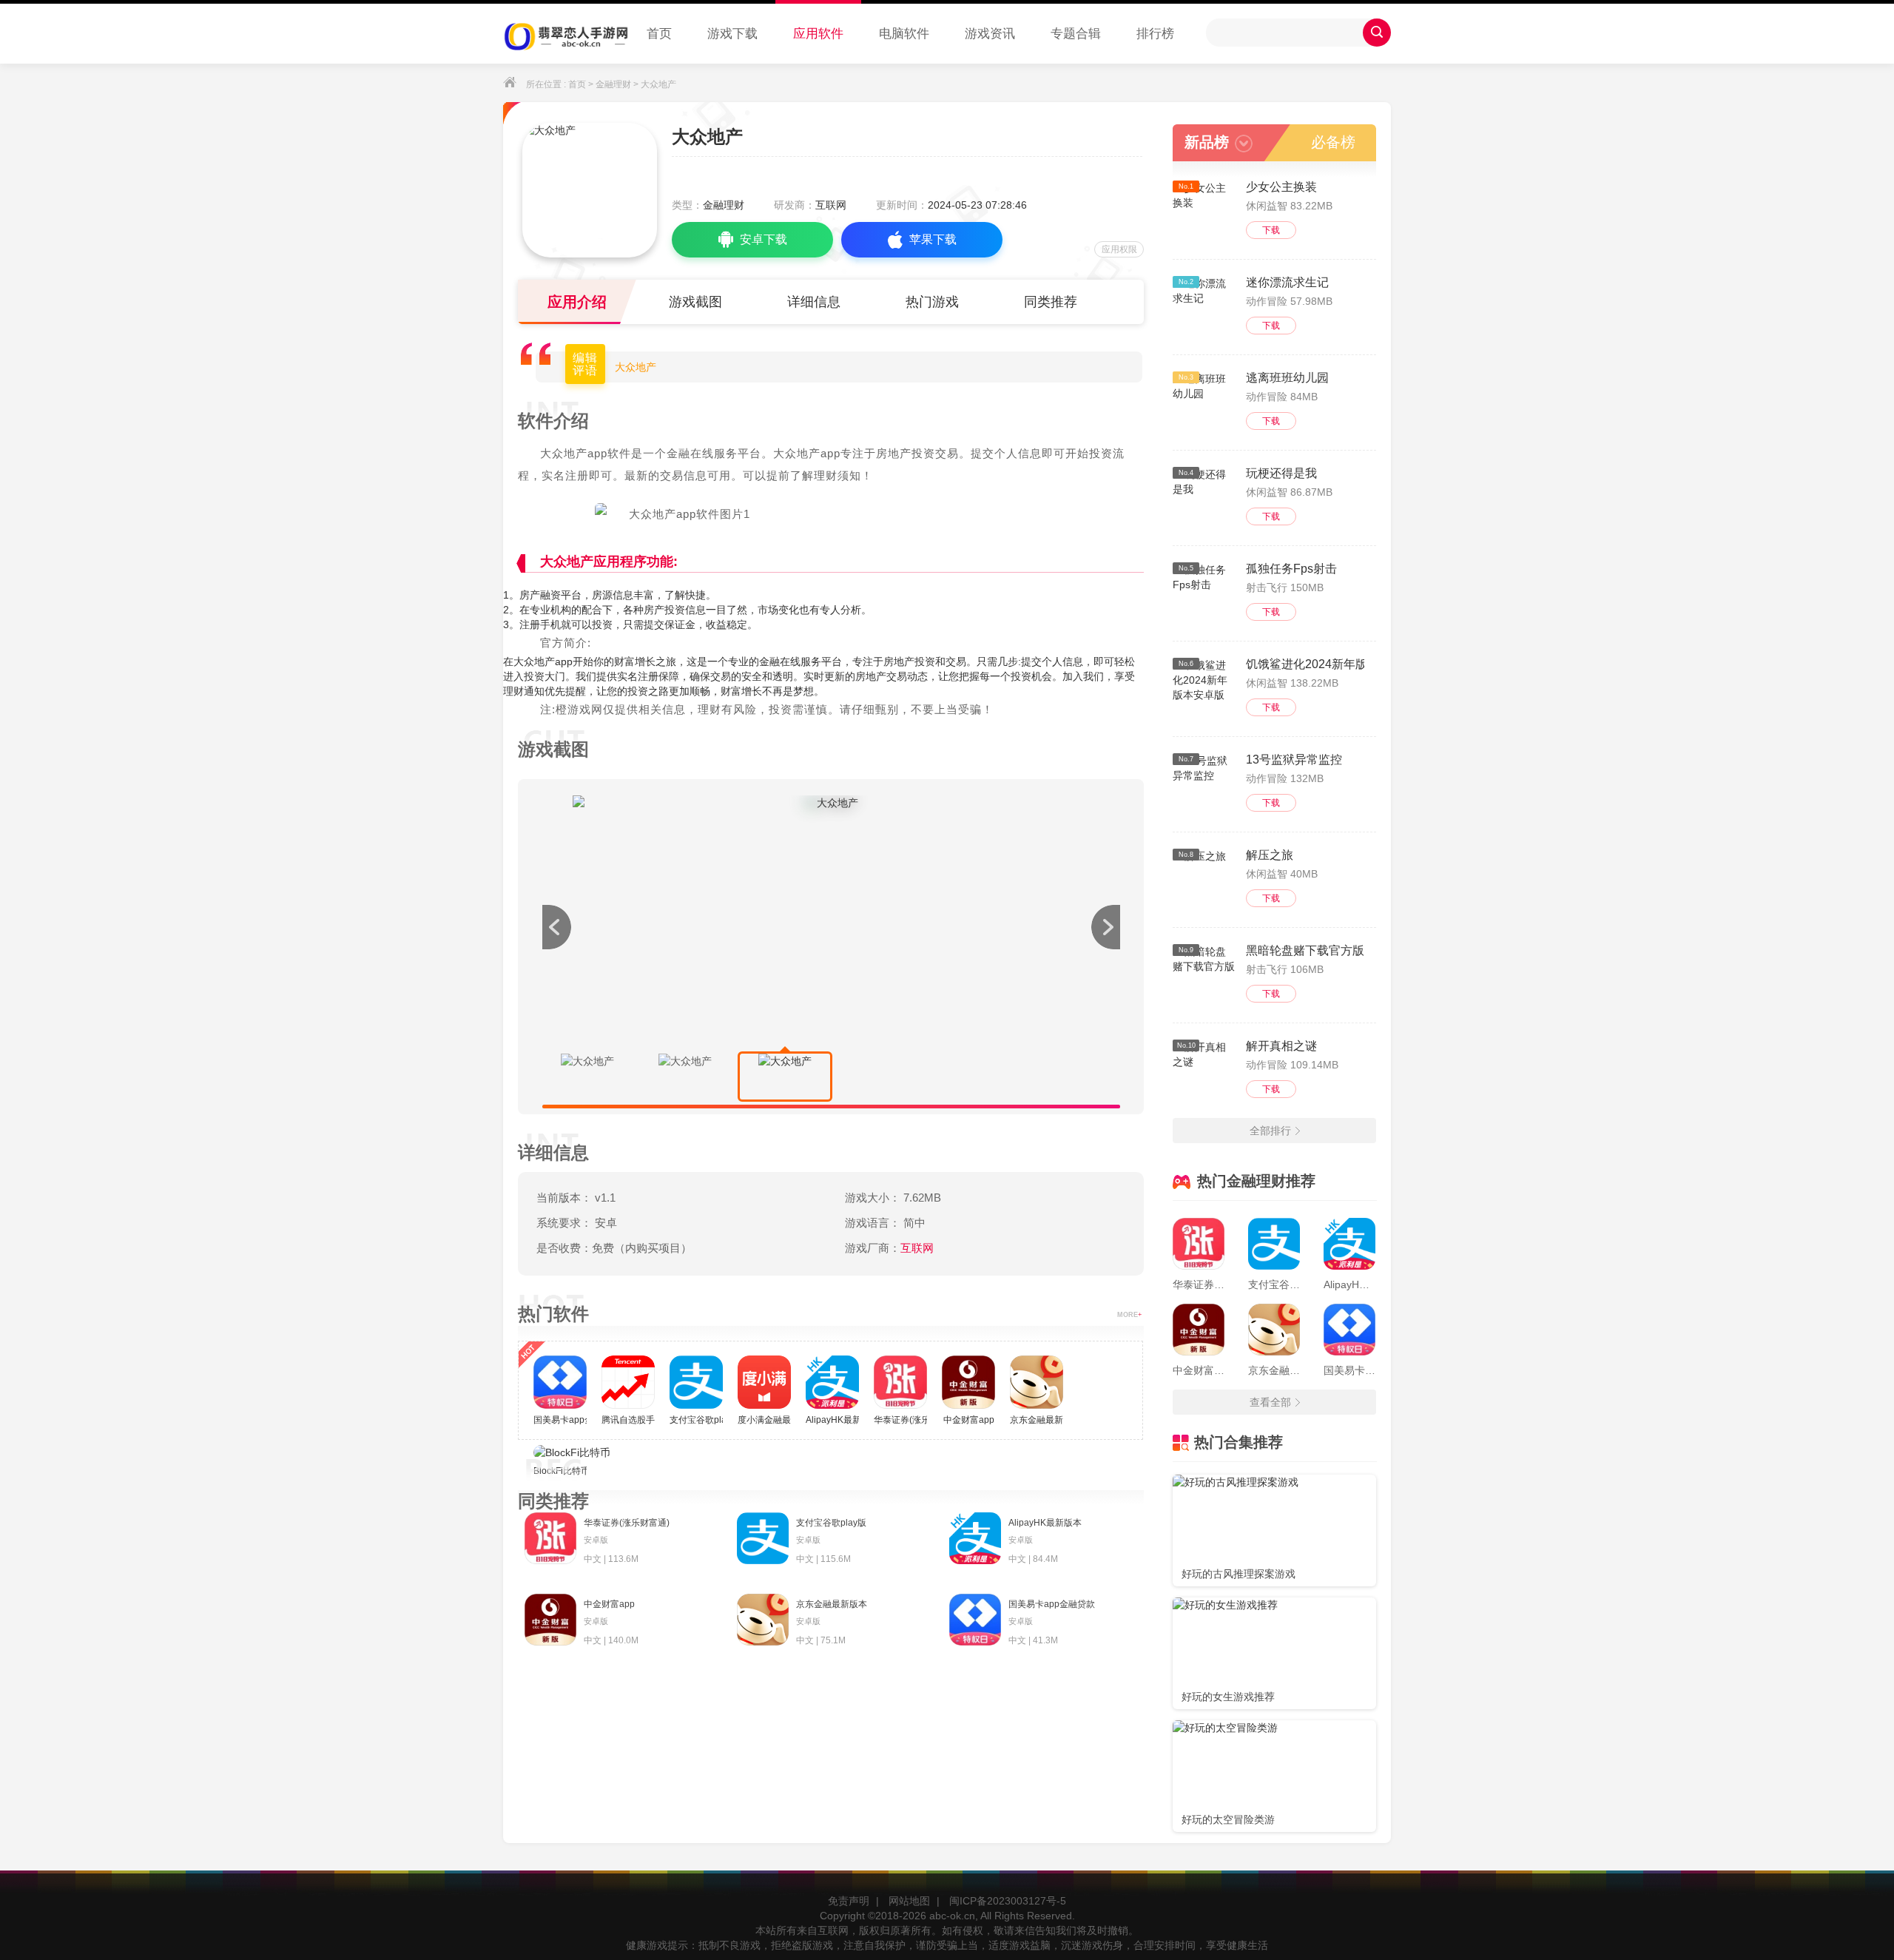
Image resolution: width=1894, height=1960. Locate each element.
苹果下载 (933, 239)
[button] (1105, 927)
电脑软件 (904, 34)
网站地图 (909, 1901)
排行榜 (1155, 34)
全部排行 (1270, 1131)
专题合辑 (1076, 34)
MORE (1129, 1315)
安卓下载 (764, 239)
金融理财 (613, 84)
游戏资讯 (990, 34)
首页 (659, 34)
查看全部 (1270, 1402)
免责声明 (849, 1901)
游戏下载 (732, 34)
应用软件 (818, 34)
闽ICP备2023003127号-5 (1008, 1901)
